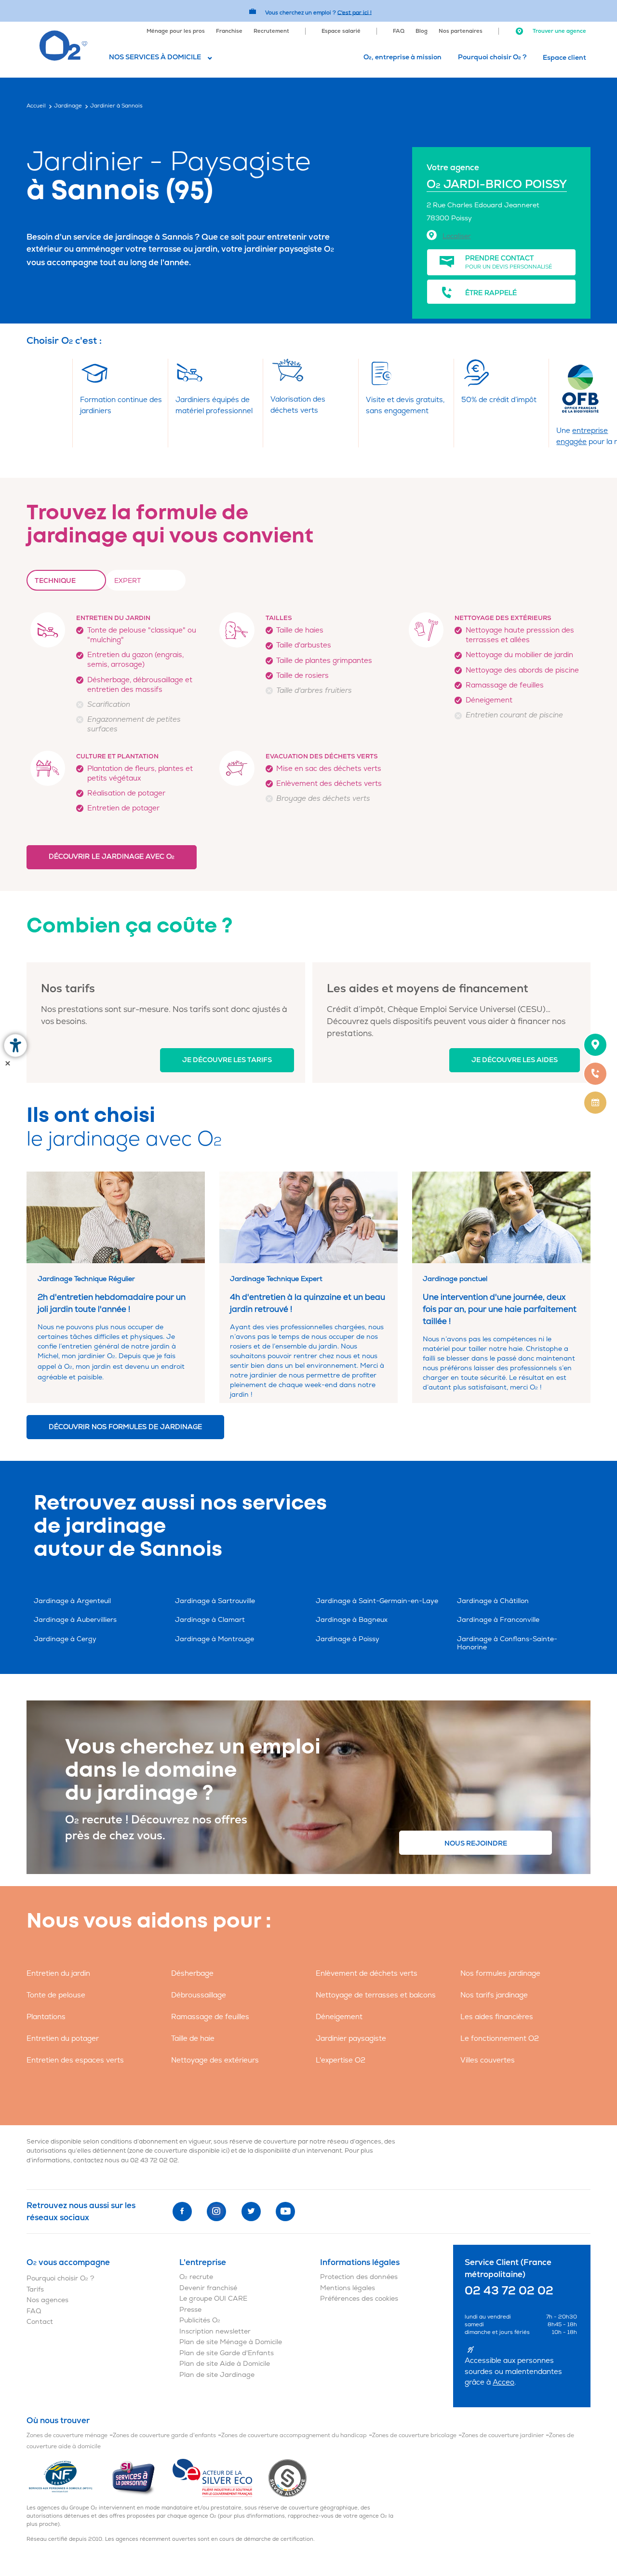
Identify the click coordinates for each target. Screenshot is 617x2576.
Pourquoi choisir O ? (492, 57)
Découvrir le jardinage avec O (112, 856)
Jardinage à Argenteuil (72, 1601)
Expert (127, 581)
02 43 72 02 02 (154, 2160)
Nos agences (47, 2300)
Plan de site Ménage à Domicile (231, 2342)
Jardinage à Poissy (348, 1639)
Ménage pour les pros (176, 31)
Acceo (503, 2382)
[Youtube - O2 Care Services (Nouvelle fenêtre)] (285, 2212)
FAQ (399, 31)
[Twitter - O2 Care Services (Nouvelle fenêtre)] (251, 2212)
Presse (190, 2310)
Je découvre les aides (515, 1060)
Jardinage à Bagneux (352, 1620)
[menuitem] (176, 30)
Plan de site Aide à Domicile (225, 2364)
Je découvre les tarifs (227, 1060)
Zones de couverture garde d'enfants (164, 2435)
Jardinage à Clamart (210, 1620)
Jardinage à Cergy (65, 1639)
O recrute (196, 2277)
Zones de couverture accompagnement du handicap (294, 2435)
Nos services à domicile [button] (155, 57)
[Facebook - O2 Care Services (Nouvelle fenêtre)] (182, 2212)
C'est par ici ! (355, 12)
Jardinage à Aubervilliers (75, 1620)
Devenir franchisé (208, 2288)
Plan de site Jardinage (217, 2375)
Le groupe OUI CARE (213, 2299)
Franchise (229, 31)
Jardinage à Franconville (498, 1620)
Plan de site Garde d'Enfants (227, 2353)
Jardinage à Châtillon (493, 1601)
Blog (422, 31)
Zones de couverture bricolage (414, 2435)
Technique (55, 581)
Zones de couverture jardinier (503, 2435)
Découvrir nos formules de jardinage (125, 1427)
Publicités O (200, 2320)
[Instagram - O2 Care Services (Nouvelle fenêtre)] (216, 2212)
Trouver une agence (559, 31)
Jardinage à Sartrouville (215, 1601)
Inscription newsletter (215, 2331)
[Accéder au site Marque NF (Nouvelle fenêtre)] (69, 2478)
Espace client (564, 58)
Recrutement (271, 31)
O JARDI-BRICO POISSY (497, 184)
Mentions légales (348, 2288)
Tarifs (35, 2289)
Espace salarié (341, 31)
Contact (40, 2322)
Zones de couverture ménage (67, 2435)
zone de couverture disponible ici (178, 2151)
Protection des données (359, 2277)
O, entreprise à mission (402, 57)
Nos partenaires (461, 31)
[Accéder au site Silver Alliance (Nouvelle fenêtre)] (288, 2478)
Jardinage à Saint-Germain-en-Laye (377, 1601)
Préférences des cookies (359, 2299)
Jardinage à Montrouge (215, 1639)
